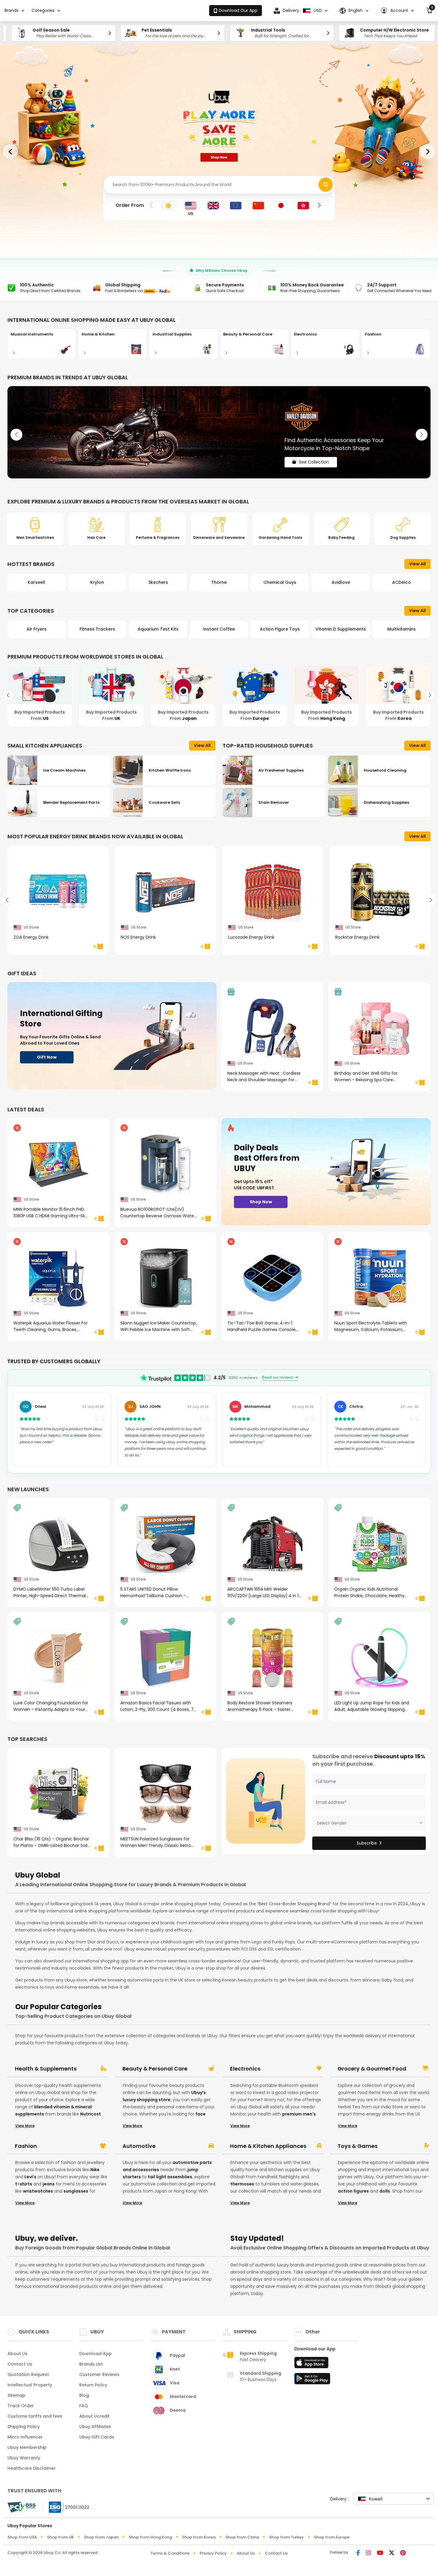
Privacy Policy (213, 2553)
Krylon (36, 582)
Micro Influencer (25, 2437)
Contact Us (20, 2364)
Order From (130, 205)
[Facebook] (358, 2553)
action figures (353, 2191)
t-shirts (24, 2184)
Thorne (158, 582)
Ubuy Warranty (24, 2458)
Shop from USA (22, 2537)
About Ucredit (94, 2416)
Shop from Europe (332, 2537)
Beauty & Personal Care (155, 2069)
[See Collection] (219, 432)
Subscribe (367, 1843)
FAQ (84, 2406)
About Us (17, 2354)
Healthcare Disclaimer (32, 2468)
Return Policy (93, 2385)
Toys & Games (358, 2146)
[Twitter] (392, 2553)
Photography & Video (401, 629)
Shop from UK (60, 2537)
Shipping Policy (24, 2427)
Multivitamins (341, 629)
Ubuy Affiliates (95, 2427)
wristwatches (38, 2191)
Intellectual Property (30, 2385)
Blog (84, 2395)
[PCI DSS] (21, 2507)
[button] (397, 11)
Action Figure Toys (219, 629)
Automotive (139, 2146)
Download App (95, 2354)
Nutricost (91, 2114)
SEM (401, 582)
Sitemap (16, 2395)
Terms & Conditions (170, 2553)
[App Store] (312, 2364)
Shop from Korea (199, 2537)
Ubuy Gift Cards (97, 2437)
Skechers (97, 582)
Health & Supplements (46, 2069)
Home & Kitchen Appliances (268, 2146)
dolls (385, 2191)
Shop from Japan (101, 2537)
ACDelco (341, 582)
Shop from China (242, 2537)
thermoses (242, 2184)
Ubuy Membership (27, 2447)
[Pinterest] (403, 2553)
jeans (49, 2184)
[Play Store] (312, 2380)
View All (417, 564)
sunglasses (76, 2191)
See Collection (314, 457)
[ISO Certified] (66, 2507)
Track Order (21, 2406)
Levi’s (30, 2177)
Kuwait (376, 2499)
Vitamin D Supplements (280, 629)
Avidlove (280, 582)
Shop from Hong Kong (150, 2537)
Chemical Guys (219, 582)
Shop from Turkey (286, 2537)
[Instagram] (368, 2553)
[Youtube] (380, 2553)
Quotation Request (28, 2374)
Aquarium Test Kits (97, 629)
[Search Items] (326, 185)
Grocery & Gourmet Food (372, 2069)
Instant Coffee (158, 629)
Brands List (91, 2364)
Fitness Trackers (36, 629)
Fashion (26, 2146)
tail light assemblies (170, 2177)
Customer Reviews (99, 2374)
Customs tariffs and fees (35, 2416)
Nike (95, 2170)
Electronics (245, 2069)
